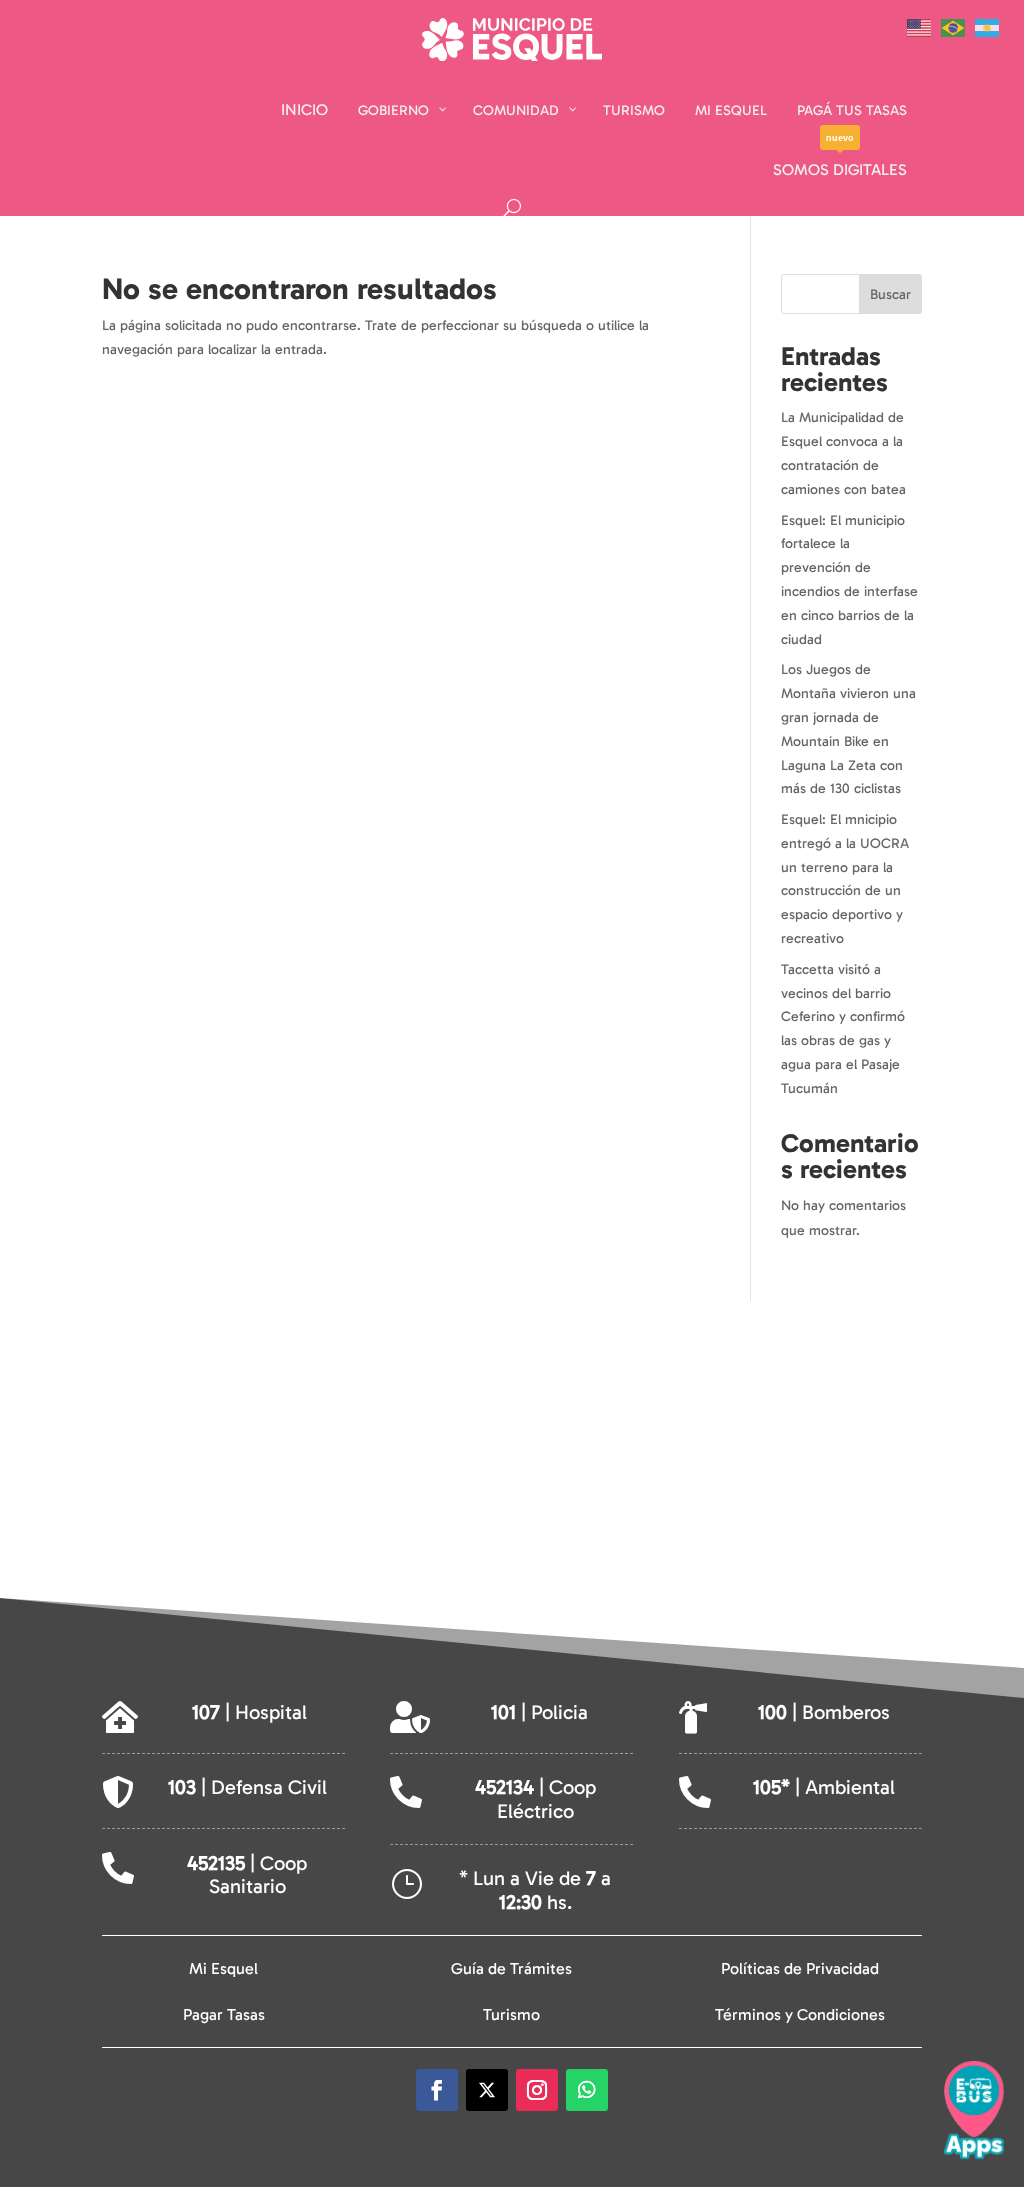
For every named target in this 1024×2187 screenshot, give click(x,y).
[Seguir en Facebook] (437, 2090)
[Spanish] (992, 26)
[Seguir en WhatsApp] (587, 2090)
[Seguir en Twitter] (487, 2090)
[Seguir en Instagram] (537, 2090)
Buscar (890, 294)
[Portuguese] (958, 26)
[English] (924, 26)
